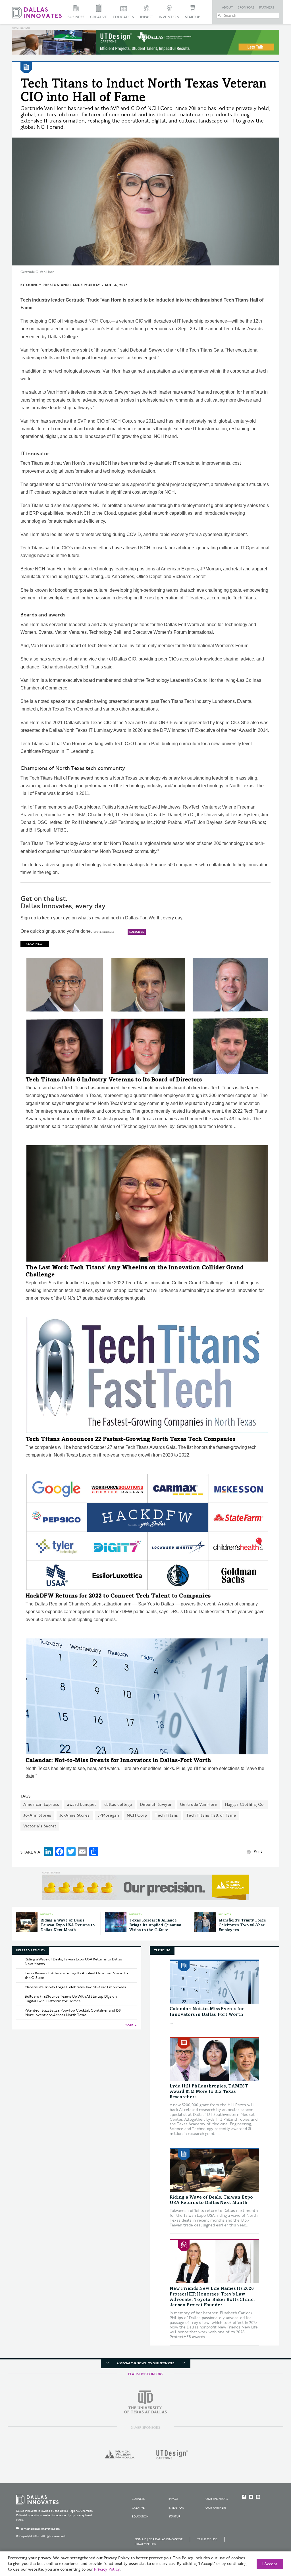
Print (258, 1852)
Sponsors (246, 8)
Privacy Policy (145, 2544)
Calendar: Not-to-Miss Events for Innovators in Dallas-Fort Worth (119, 1761)
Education (124, 17)
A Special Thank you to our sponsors (145, 2363)
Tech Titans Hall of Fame (211, 1815)
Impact (147, 17)
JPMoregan (108, 1815)
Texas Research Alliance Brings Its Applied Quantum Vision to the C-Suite (155, 1925)
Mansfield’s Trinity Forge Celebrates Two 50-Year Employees (242, 1925)
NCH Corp (137, 1815)
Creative (99, 17)
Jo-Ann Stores (37, 1815)
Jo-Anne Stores (75, 1815)
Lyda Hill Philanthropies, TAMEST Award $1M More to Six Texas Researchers (209, 2092)
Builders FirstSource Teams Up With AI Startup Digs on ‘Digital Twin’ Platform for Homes (71, 1999)
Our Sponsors (217, 2499)
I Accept (270, 2564)
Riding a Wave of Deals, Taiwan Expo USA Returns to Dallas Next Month (67, 1925)
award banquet (82, 1805)
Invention (169, 17)
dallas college (118, 1805)
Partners (267, 8)
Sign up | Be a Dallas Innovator (159, 2539)
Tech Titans (167, 1815)
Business (76, 17)
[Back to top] (269, 2540)
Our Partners (216, 2508)
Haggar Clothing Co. (245, 1805)
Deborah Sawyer (156, 1805)
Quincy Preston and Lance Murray (63, 285)
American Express (41, 1805)
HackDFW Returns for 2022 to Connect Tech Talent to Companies (118, 1596)
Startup (193, 17)
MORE (129, 2026)
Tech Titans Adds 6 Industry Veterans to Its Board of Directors (114, 1080)
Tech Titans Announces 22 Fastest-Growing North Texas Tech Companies (131, 1440)
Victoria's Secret (40, 1826)
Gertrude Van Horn (199, 1805)
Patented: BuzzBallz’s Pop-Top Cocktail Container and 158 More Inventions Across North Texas (73, 2013)
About (227, 8)
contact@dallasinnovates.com (40, 2529)
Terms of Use (207, 2539)
